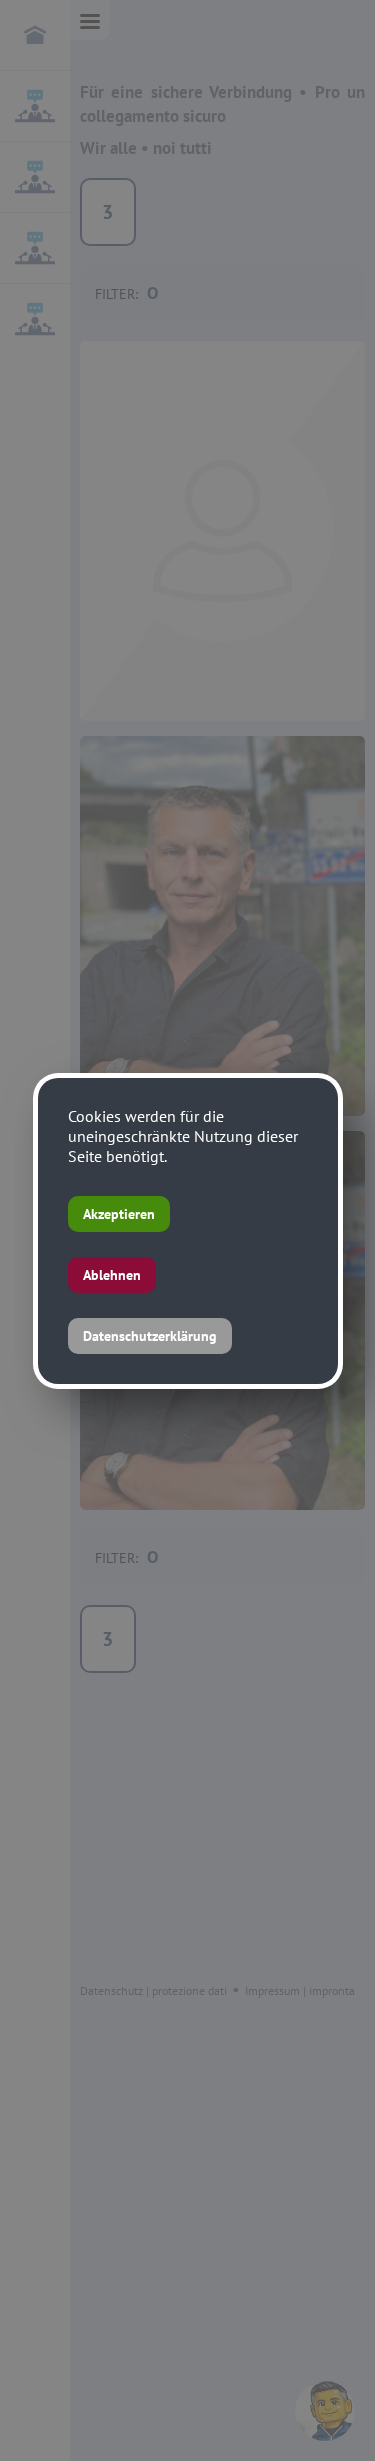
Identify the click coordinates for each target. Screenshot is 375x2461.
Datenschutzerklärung (150, 1336)
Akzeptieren (119, 1214)
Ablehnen (112, 1275)
